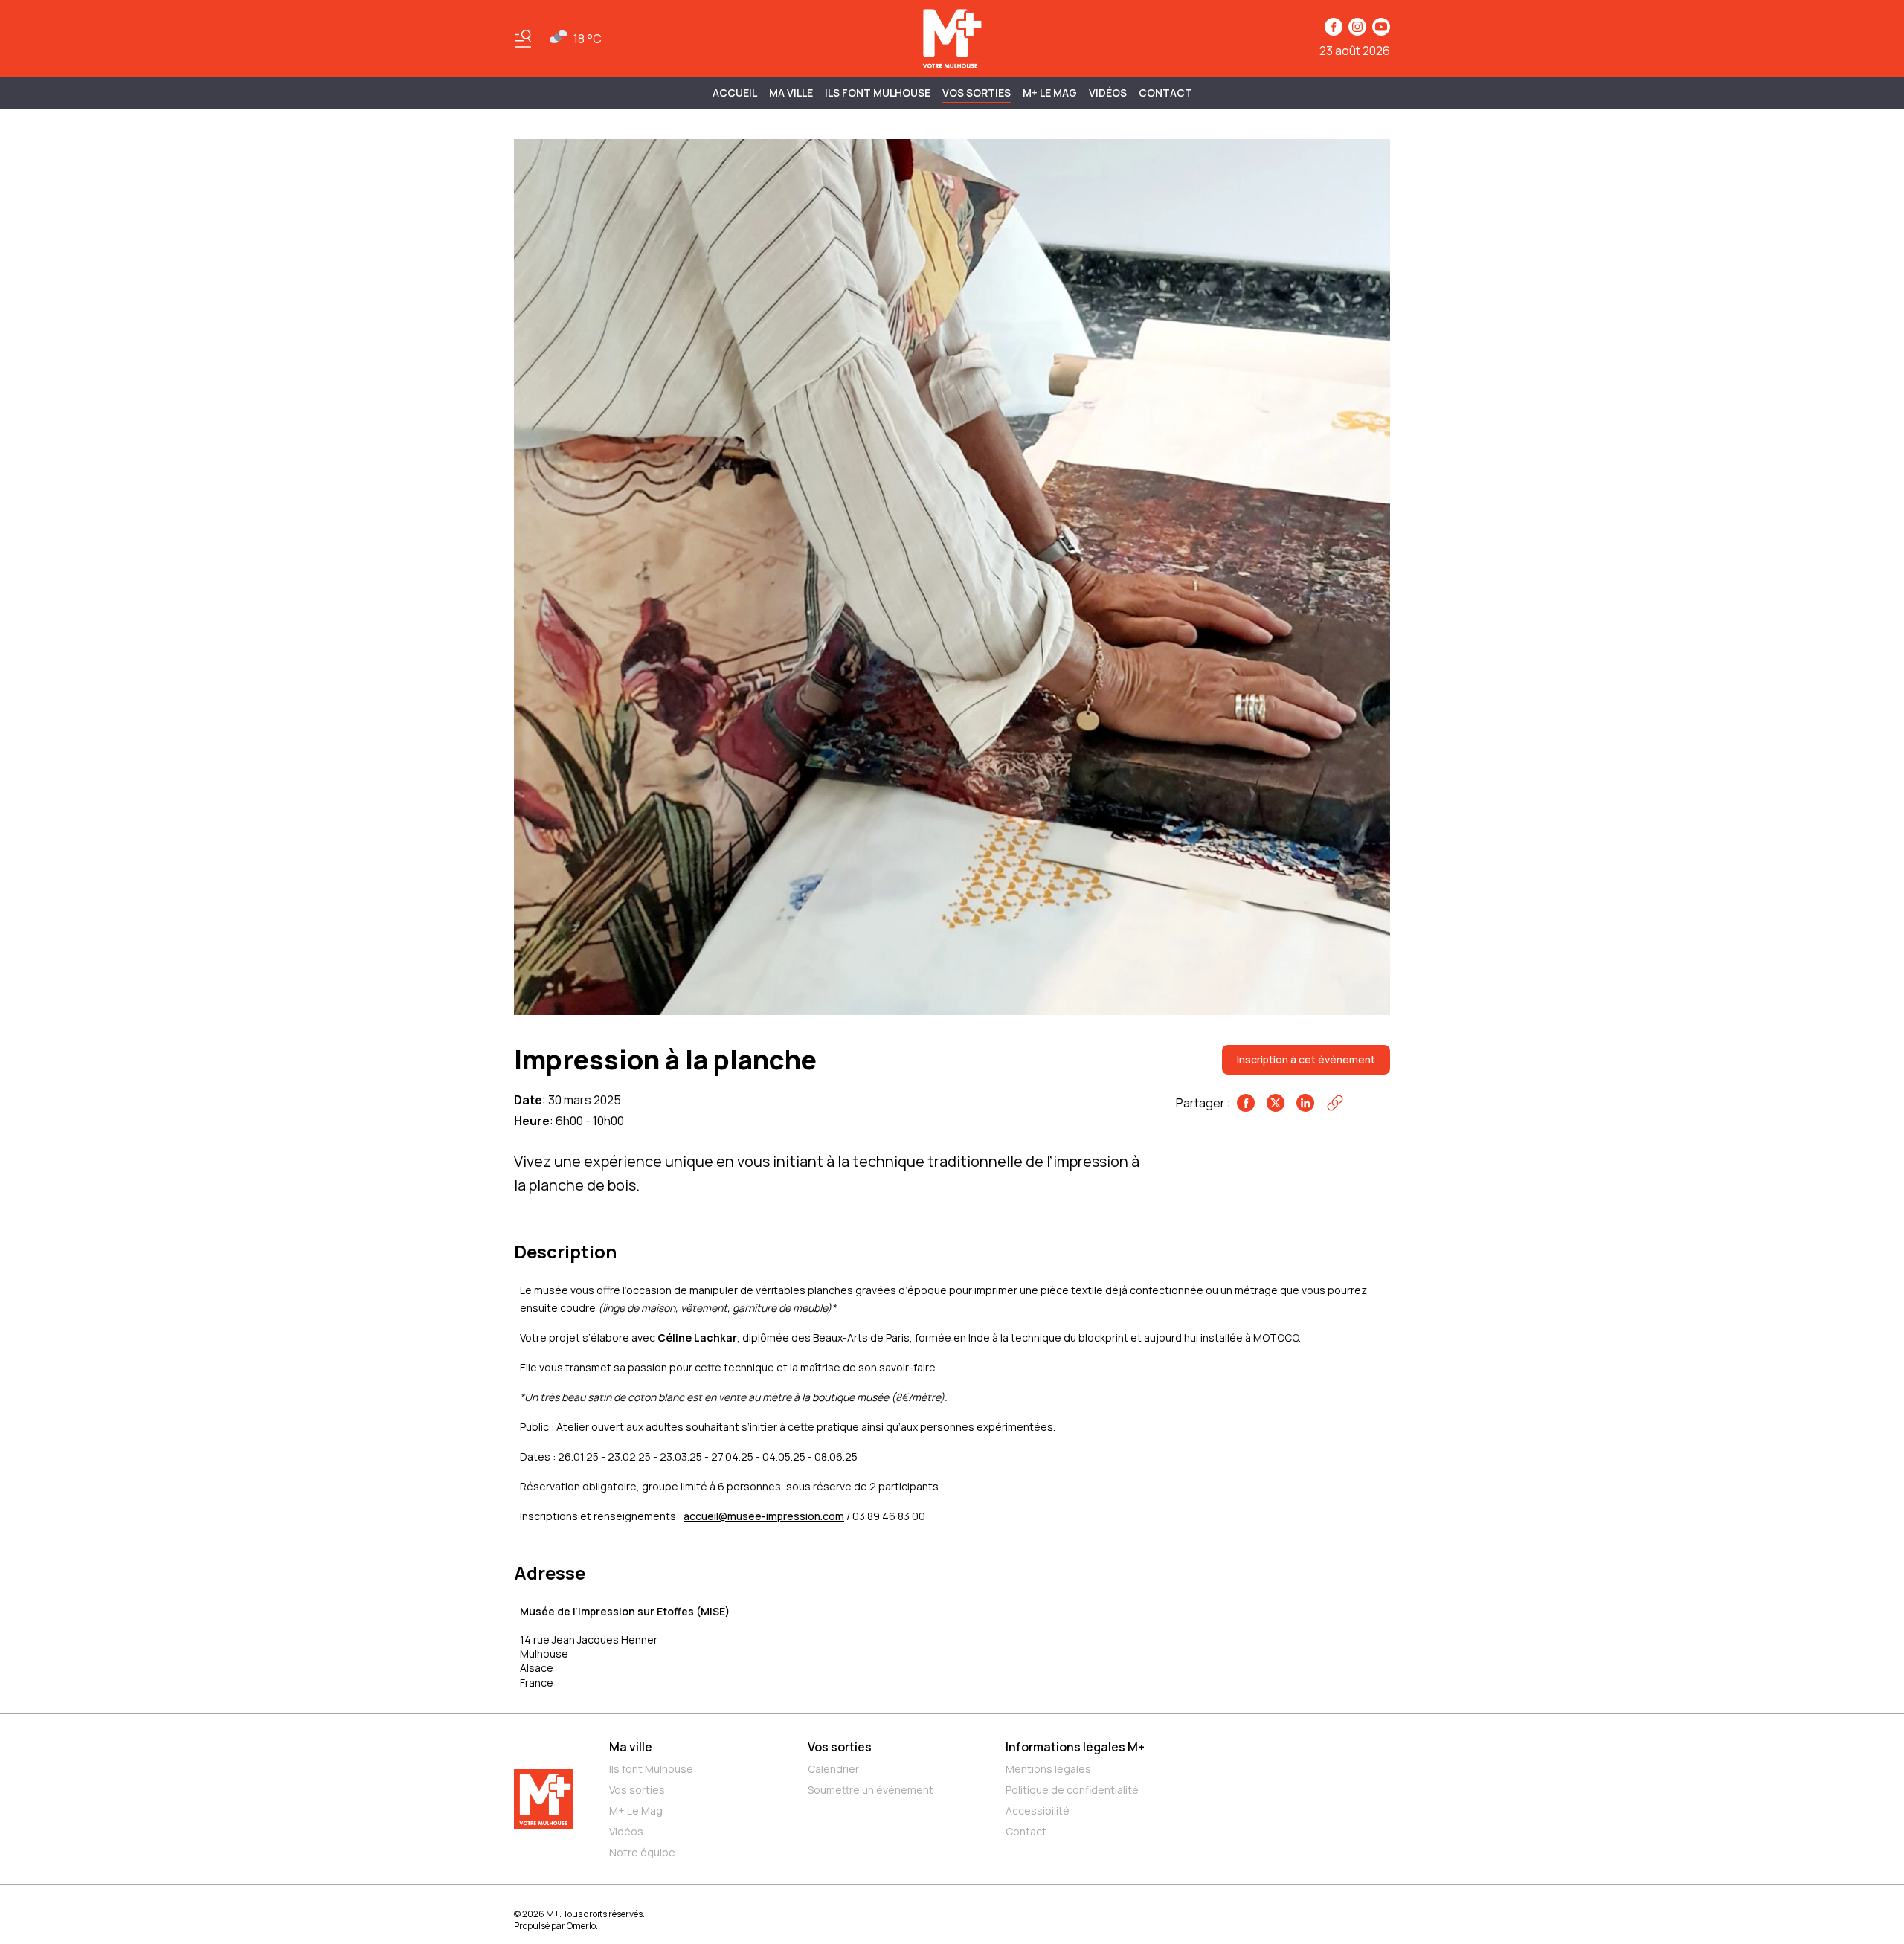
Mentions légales (1048, 1769)
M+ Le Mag (1050, 93)
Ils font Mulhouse (651, 1769)
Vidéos (1108, 93)
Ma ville (631, 1747)
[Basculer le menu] (523, 39)
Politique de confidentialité (1072, 1790)
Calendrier (833, 1769)
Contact (1165, 93)
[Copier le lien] (1335, 1103)
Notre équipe (642, 1852)
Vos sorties (977, 93)
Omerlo (581, 1926)
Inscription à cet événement (1306, 1059)
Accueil (735, 93)
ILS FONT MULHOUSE (878, 93)
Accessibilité (1038, 1811)
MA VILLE (791, 93)
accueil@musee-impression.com (764, 1516)
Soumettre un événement (871, 1790)
